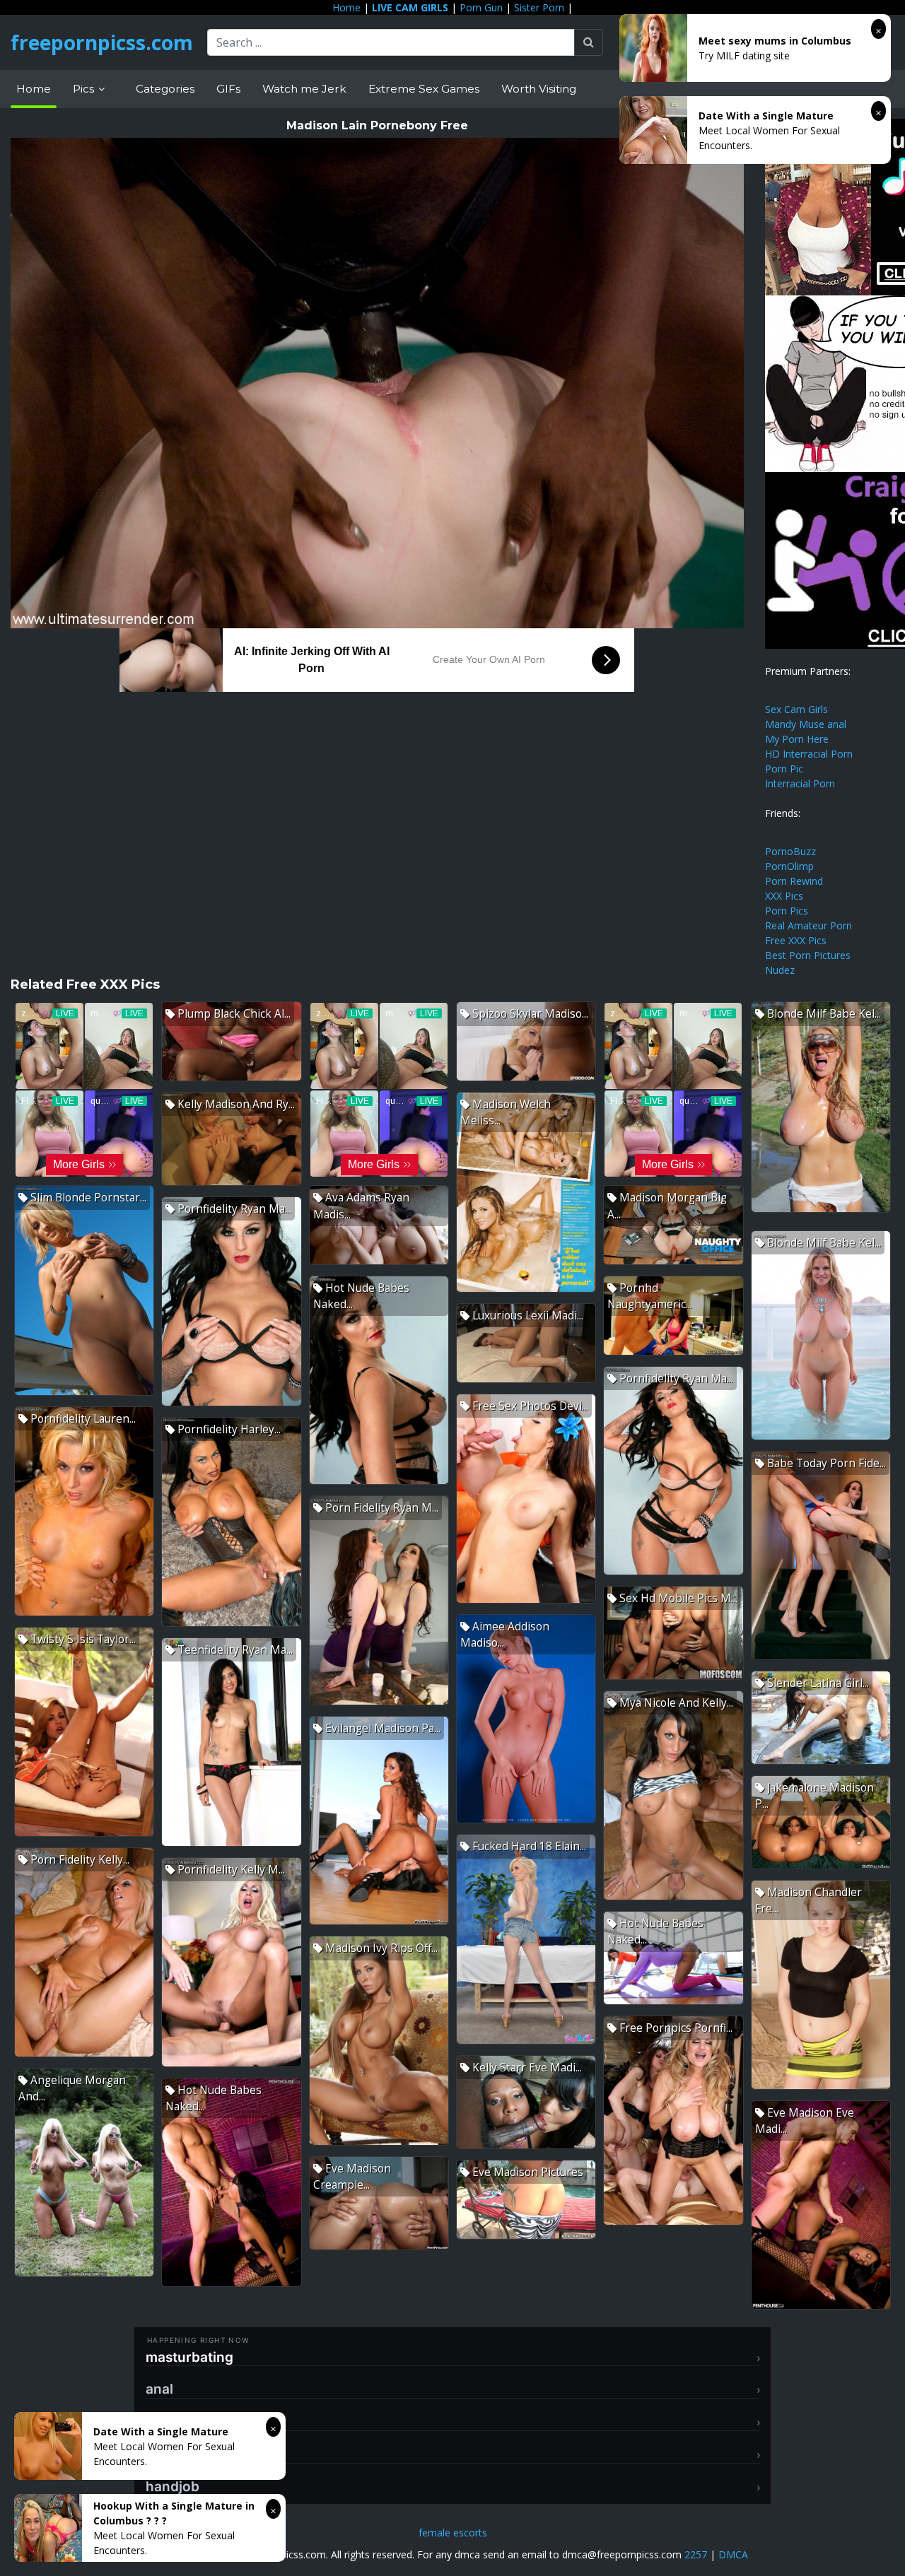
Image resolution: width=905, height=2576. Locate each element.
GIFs (228, 89)
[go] (589, 42)
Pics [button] (85, 89)
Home (346, 7)
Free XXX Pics (796, 940)
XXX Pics (784, 896)
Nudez (780, 970)
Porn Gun (481, 7)
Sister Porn (539, 7)
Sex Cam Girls (796, 709)
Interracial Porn (800, 783)
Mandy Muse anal (806, 724)
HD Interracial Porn (809, 754)
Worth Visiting (539, 89)
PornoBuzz (790, 851)
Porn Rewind (794, 881)
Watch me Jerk (304, 89)
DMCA (733, 2554)
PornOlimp (789, 866)
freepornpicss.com (102, 42)
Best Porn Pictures (808, 955)
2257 (696, 2554)
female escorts (453, 2533)
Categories (165, 89)
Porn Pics (787, 911)
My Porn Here (797, 739)
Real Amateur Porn (808, 925)
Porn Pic (784, 769)
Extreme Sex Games (424, 89)
